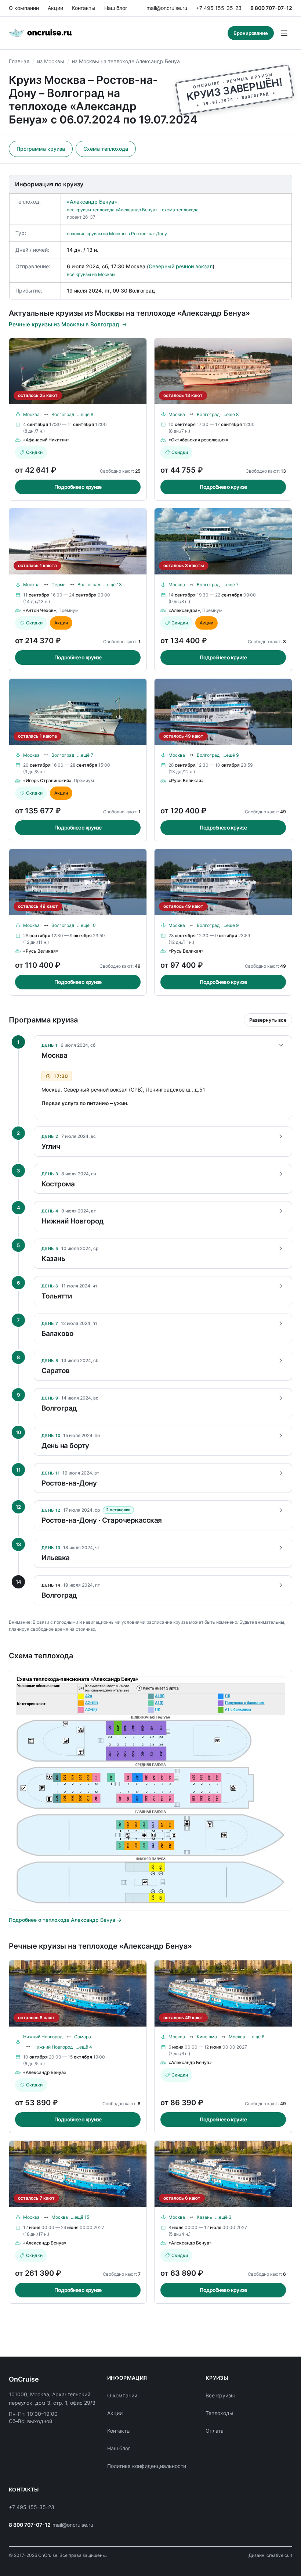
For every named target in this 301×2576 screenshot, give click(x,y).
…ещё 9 (231, 755)
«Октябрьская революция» (198, 440)
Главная (19, 61)
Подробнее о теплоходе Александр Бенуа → (65, 1920)
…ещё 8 (85, 414)
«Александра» (184, 610)
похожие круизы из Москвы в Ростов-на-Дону (117, 234)
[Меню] (284, 33)
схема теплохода (180, 210)
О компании (24, 8)
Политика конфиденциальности (147, 2466)
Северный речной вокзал (181, 266)
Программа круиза (41, 149)
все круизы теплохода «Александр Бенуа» (112, 210)
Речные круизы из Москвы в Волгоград (64, 324)
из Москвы (51, 61)
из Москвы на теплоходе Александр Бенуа (126, 61)
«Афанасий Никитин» (46, 440)
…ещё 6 (256, 2037)
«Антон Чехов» (40, 610)
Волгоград (63, 414)
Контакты (84, 8)
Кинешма (207, 2037)
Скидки (34, 452)
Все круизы (220, 2395)
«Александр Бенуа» (92, 202)
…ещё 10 (86, 925)
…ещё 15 (80, 2217)
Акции (55, 8)
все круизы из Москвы (91, 274)
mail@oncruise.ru (167, 8)
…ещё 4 (84, 2047)
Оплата (215, 2431)
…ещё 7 (231, 585)
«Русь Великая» (186, 780)
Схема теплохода (106, 149)
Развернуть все (268, 1020)
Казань (204, 2217)
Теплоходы (220, 2413)
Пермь (59, 585)
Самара (83, 2037)
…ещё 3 (223, 2217)
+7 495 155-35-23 (219, 8)
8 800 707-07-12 (271, 8)
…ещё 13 (113, 585)
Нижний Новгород (43, 2037)
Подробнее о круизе (78, 487)
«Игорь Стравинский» (47, 780)
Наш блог (116, 8)
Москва (31, 414)
